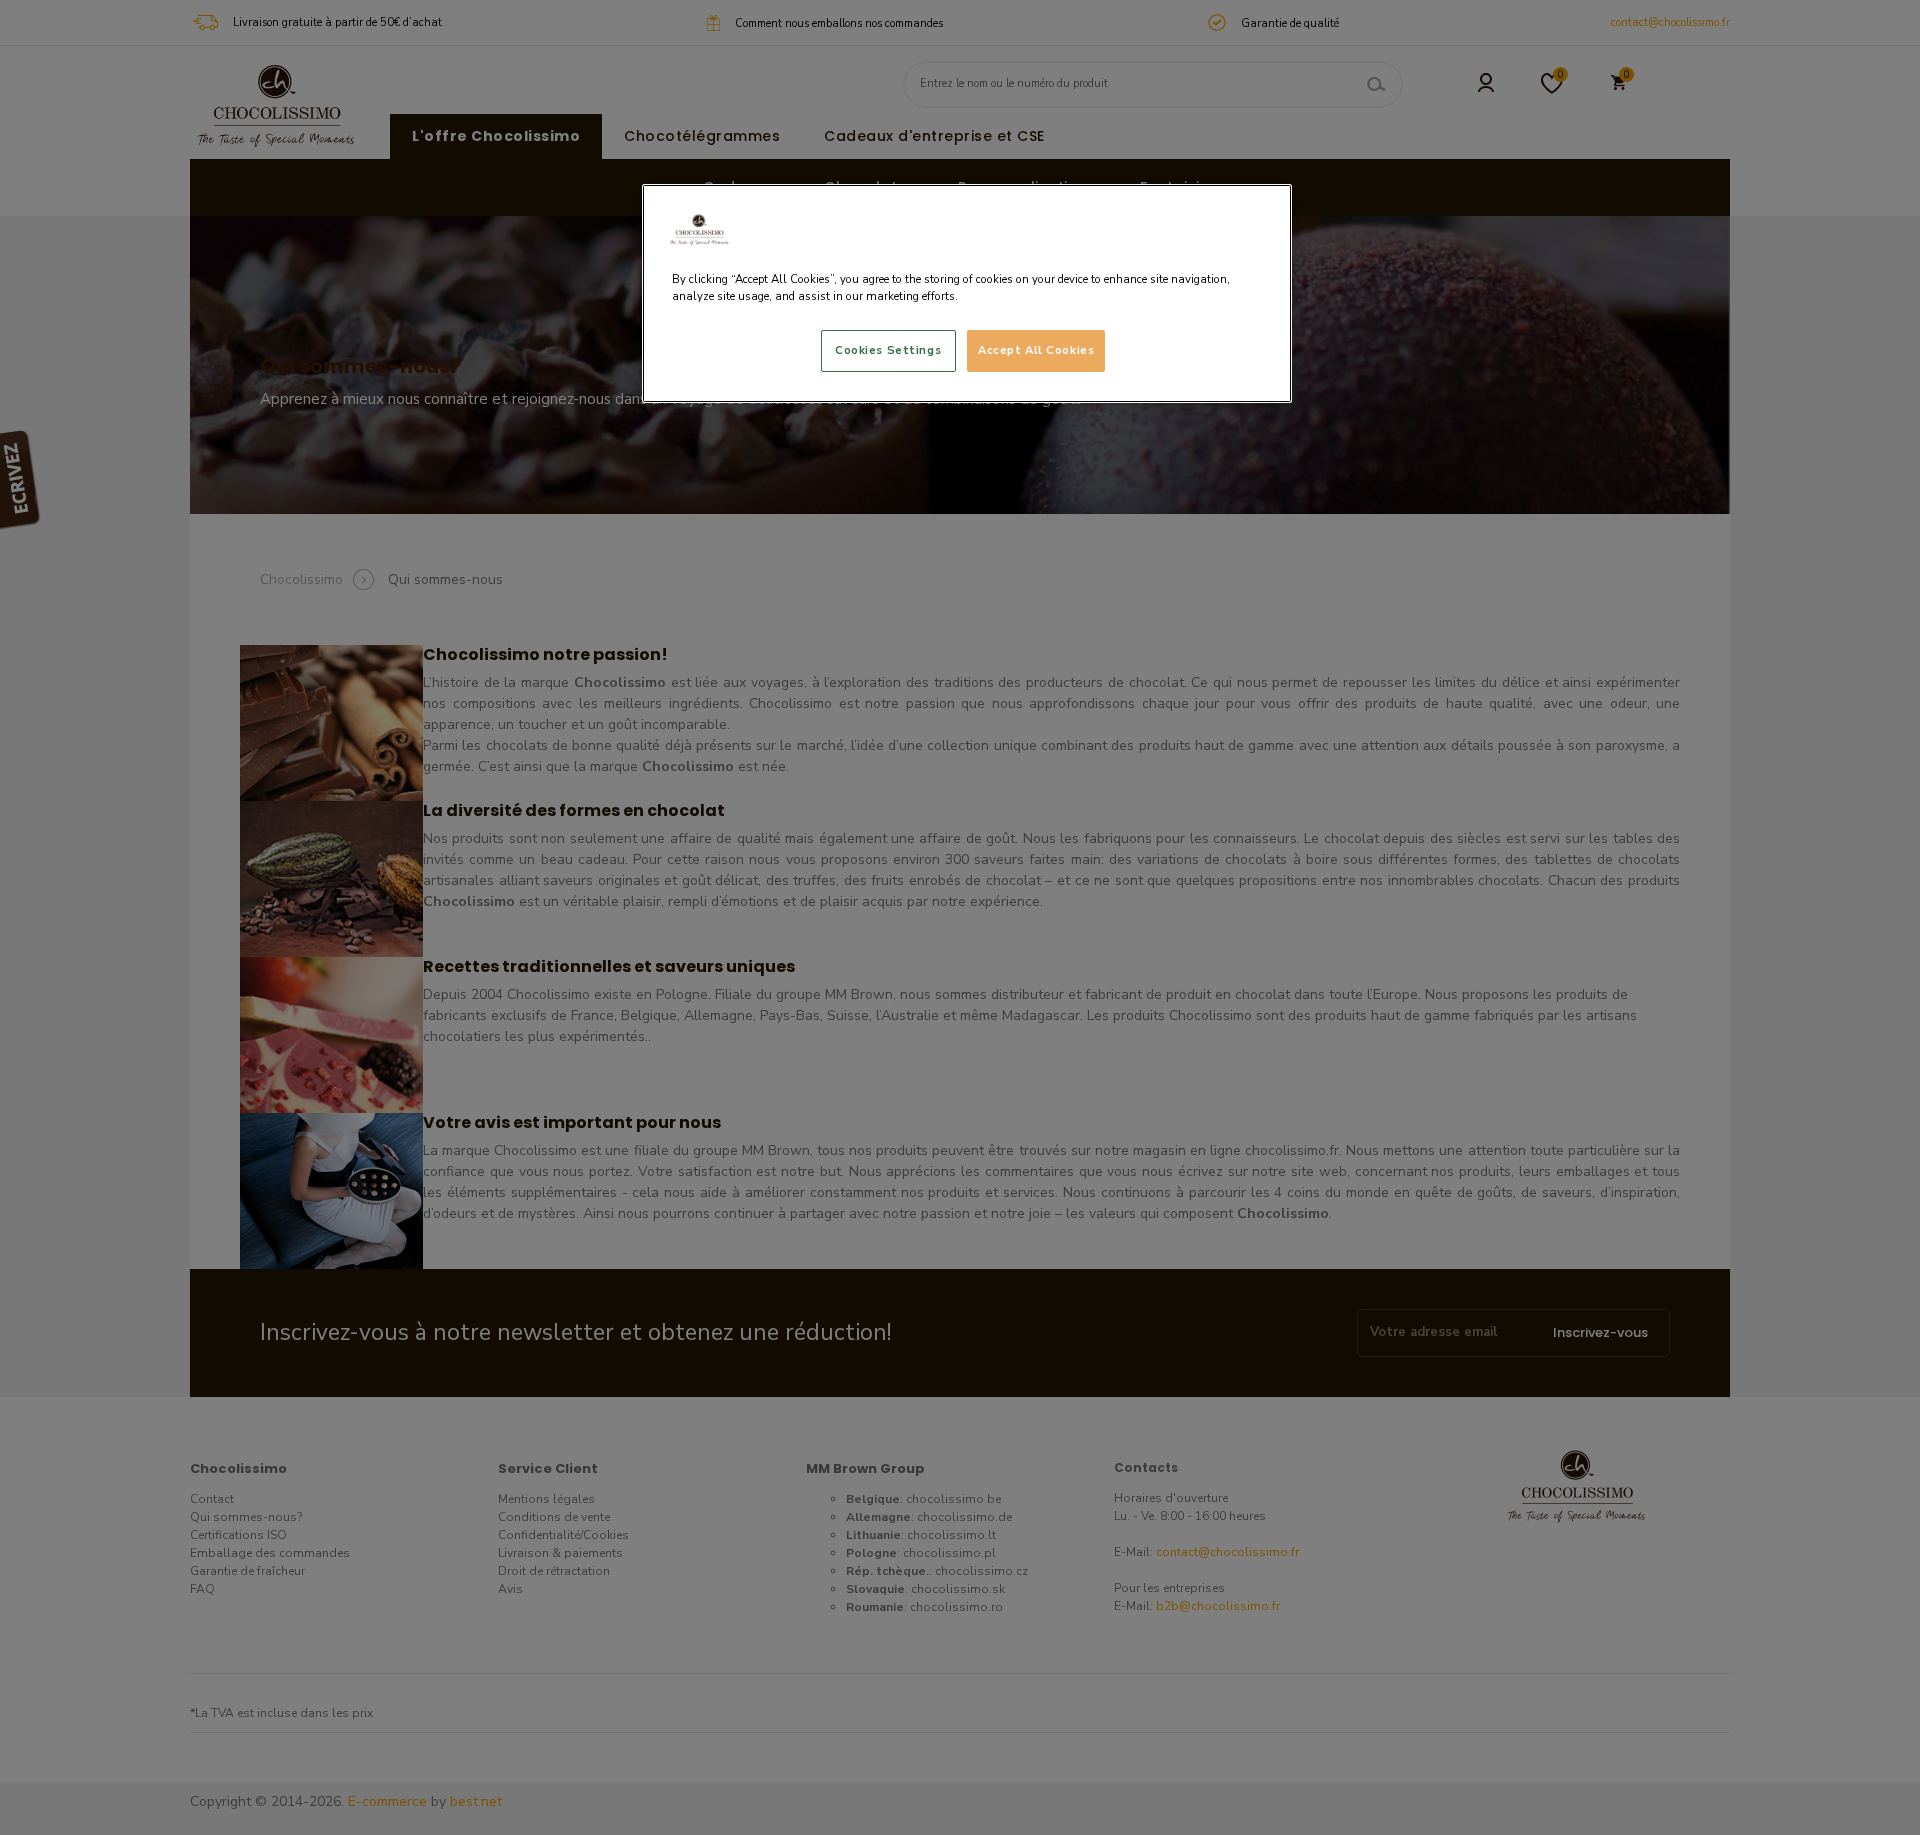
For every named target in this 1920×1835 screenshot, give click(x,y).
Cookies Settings (888, 350)
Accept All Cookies (1036, 350)
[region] (967, 293)
